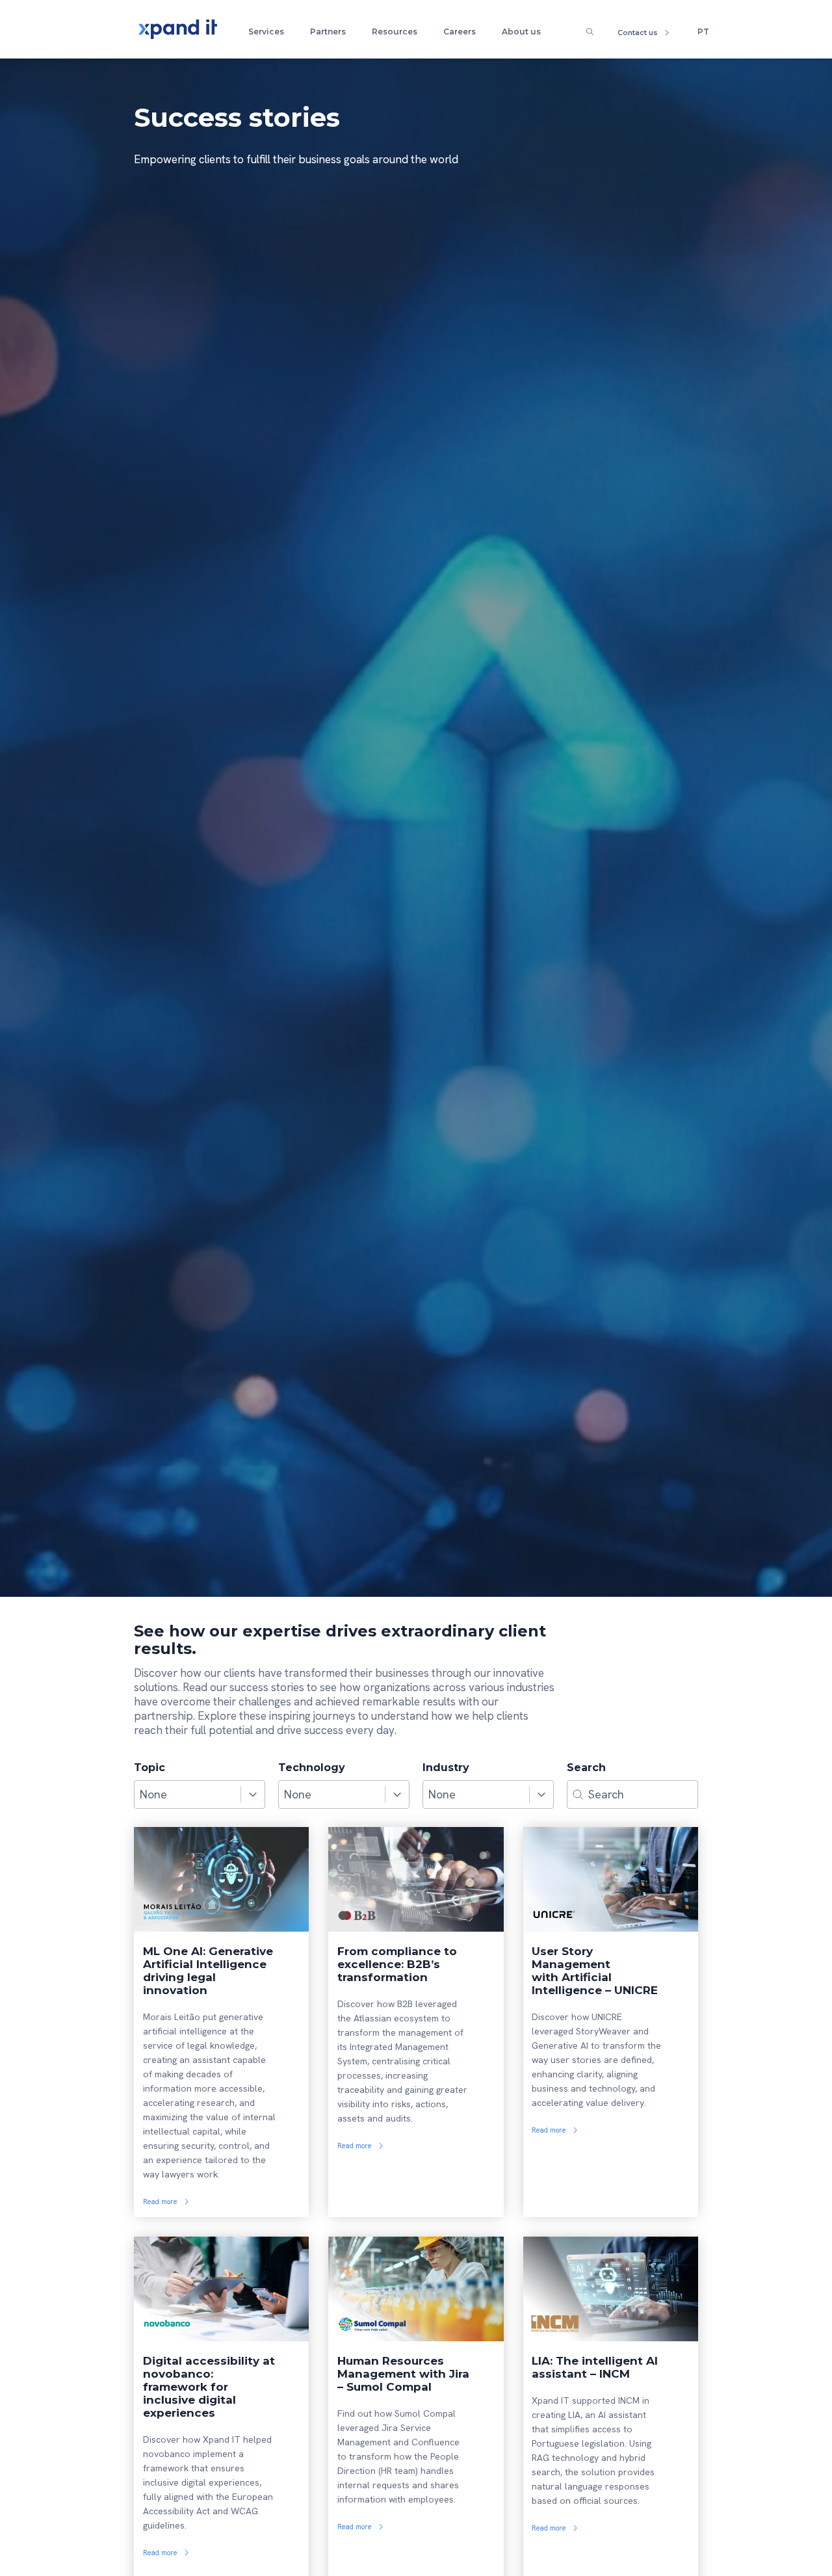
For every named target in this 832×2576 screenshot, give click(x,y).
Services (266, 32)
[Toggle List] (253, 1794)
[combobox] (188, 1794)
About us (521, 32)
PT (703, 32)
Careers (460, 32)
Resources (395, 32)
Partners (328, 32)
